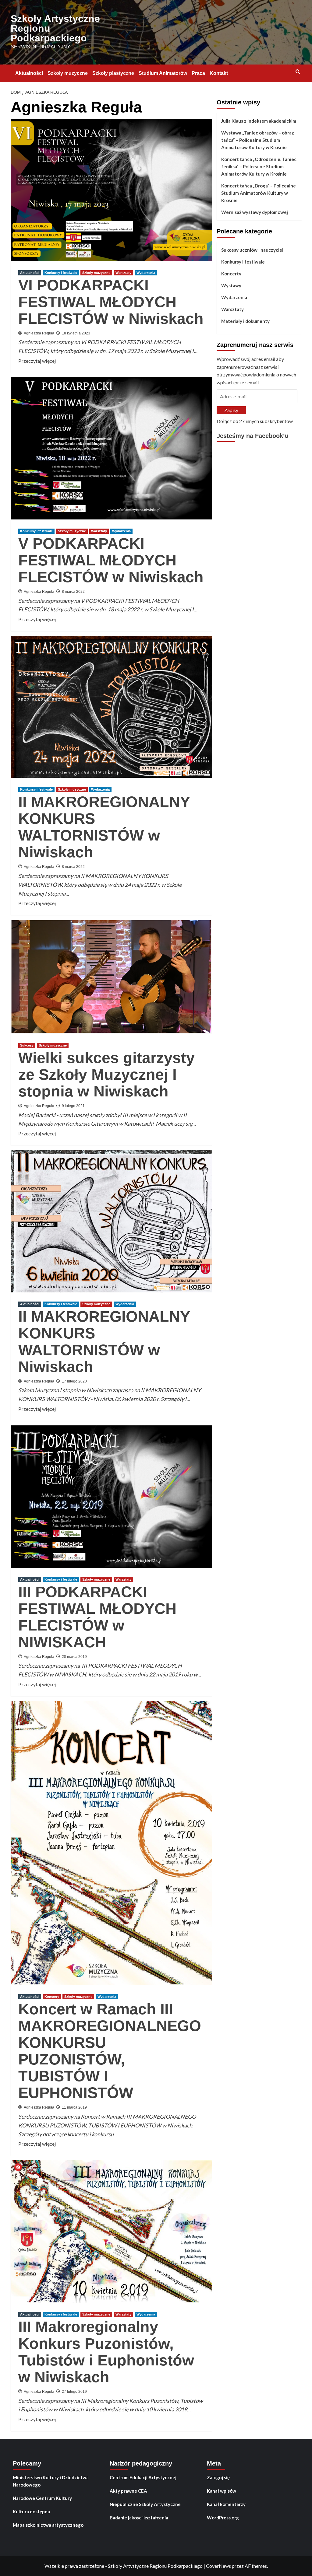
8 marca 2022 (73, 592)
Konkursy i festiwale (61, 273)
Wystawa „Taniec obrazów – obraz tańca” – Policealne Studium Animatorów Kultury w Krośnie (258, 140)
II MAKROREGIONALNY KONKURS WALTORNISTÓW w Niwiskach (104, 827)
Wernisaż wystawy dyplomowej (255, 212)
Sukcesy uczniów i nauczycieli (253, 250)
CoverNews (218, 2566)
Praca (198, 73)
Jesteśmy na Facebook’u (253, 436)
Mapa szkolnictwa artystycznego (48, 2525)
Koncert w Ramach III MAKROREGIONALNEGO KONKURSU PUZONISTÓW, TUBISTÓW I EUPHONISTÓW (110, 2051)
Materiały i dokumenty (245, 321)
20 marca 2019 (74, 1657)
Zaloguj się (218, 2477)
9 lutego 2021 (73, 1106)
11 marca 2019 (74, 2107)
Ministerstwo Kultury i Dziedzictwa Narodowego (51, 2481)
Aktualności (29, 73)
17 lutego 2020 (74, 1381)
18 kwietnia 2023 (76, 333)
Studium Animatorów (163, 73)
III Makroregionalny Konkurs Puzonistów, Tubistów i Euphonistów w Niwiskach (106, 2352)
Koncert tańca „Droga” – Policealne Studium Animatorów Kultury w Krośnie (259, 193)
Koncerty (52, 1997)
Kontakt (219, 73)
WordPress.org (223, 2518)
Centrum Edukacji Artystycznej (143, 2477)
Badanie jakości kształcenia (139, 2518)
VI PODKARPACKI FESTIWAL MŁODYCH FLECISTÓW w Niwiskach (111, 302)
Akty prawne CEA (128, 2491)
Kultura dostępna (31, 2511)
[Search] (298, 72)
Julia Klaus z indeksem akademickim (259, 121)
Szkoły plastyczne (113, 73)
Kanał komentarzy (226, 2504)
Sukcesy (27, 1045)
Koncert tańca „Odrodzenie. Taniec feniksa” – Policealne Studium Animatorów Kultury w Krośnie (259, 166)
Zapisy (231, 410)
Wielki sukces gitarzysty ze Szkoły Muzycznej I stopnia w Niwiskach (106, 1075)
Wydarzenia (146, 273)
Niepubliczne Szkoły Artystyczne (145, 2504)
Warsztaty (123, 273)
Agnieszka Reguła (39, 333)
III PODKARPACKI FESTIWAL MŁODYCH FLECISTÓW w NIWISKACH (97, 1617)
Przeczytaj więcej (37, 361)
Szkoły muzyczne (68, 73)
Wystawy (231, 285)
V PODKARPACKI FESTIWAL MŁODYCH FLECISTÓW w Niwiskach (111, 560)
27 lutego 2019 (74, 2392)
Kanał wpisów (222, 2491)
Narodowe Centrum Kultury (42, 2498)
